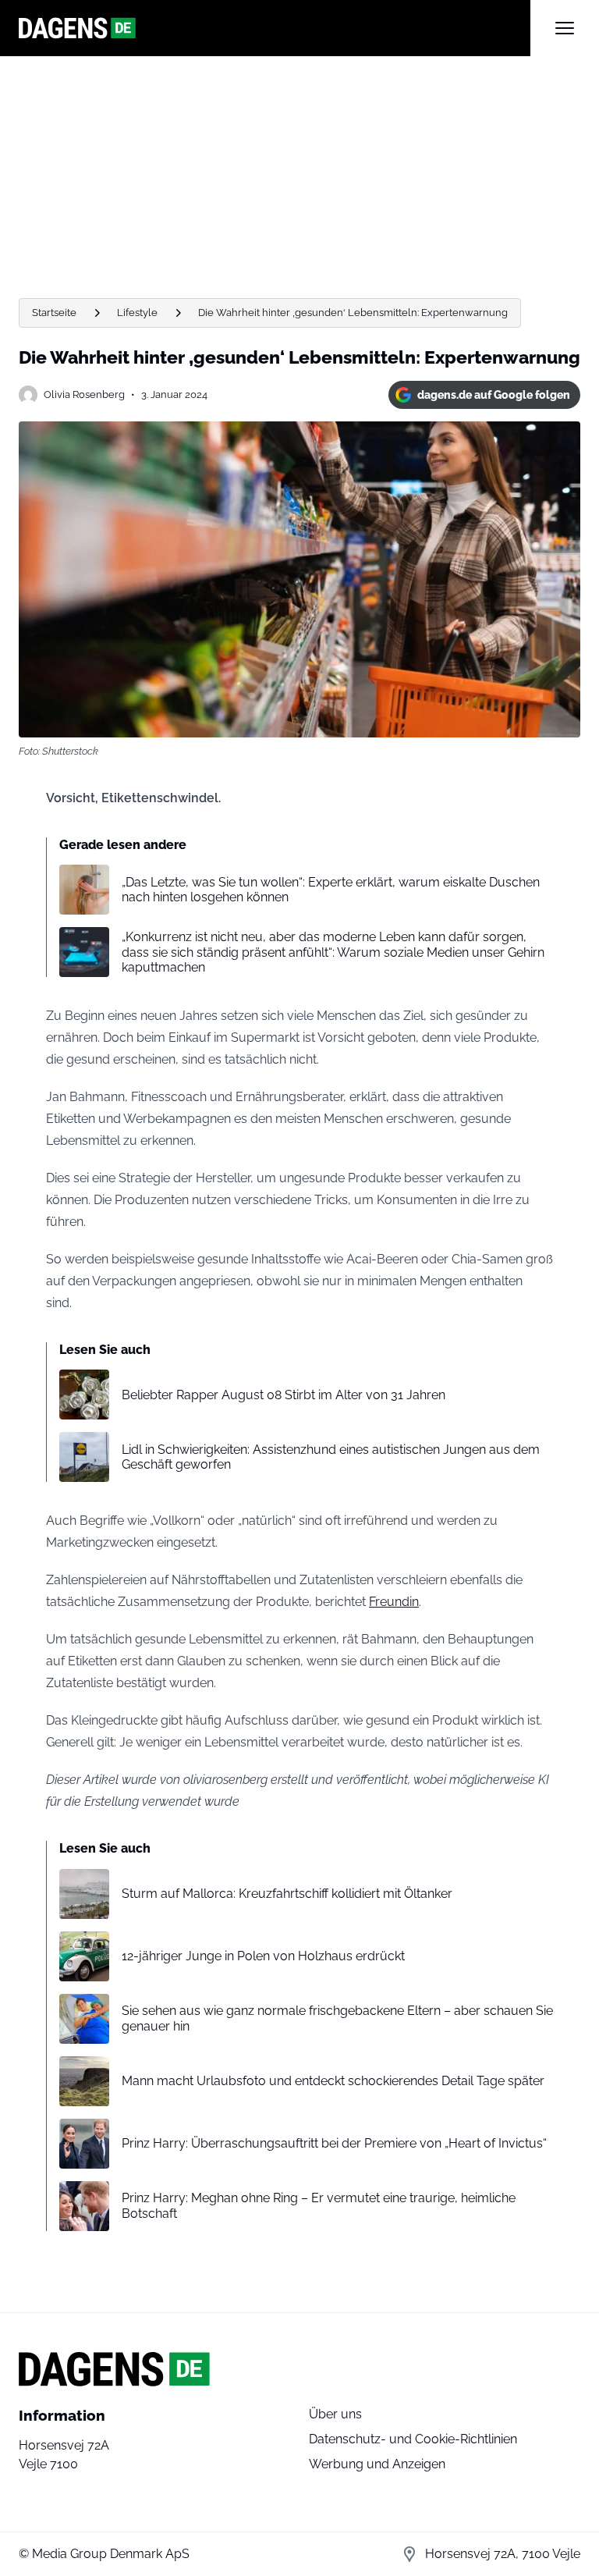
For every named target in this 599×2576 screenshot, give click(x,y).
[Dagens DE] (275, 28)
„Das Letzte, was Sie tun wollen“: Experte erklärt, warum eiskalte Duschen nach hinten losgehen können (331, 890)
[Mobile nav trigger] (565, 28)
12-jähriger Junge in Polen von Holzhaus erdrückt (263, 1956)
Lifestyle (137, 313)
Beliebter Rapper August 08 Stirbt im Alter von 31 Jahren (284, 1395)
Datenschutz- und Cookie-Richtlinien (413, 2439)
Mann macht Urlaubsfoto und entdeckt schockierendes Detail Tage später (333, 2081)
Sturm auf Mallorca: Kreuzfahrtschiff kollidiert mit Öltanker (287, 1894)
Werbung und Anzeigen (377, 2464)
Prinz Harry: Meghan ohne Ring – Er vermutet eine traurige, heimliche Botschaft (319, 2205)
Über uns (335, 2414)
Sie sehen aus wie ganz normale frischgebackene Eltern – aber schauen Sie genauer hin (337, 2018)
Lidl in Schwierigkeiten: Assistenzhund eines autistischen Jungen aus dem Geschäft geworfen (331, 1457)
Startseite (54, 313)
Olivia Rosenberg (84, 394)
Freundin (394, 1602)
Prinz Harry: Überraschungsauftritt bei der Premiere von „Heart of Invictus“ (334, 2143)
